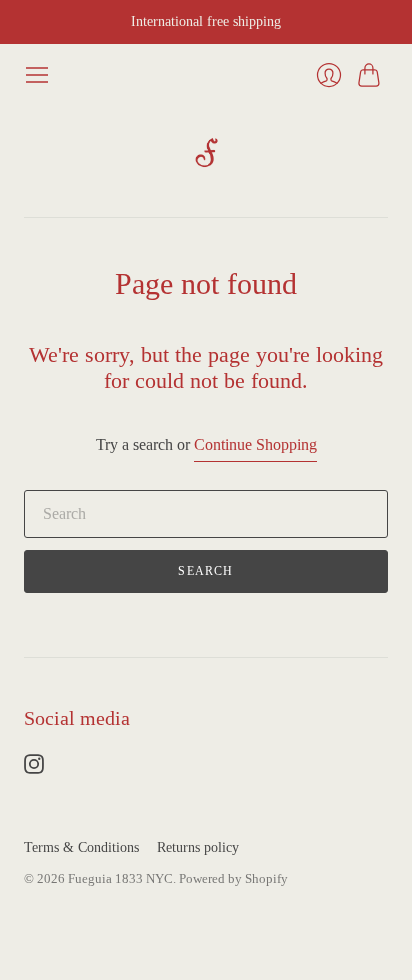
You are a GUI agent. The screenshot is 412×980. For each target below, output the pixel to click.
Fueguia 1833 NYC (120, 878)
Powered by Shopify (233, 878)
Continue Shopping (255, 444)
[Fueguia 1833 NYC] (206, 152)
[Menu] (37, 75)
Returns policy (198, 847)
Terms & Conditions (81, 847)
